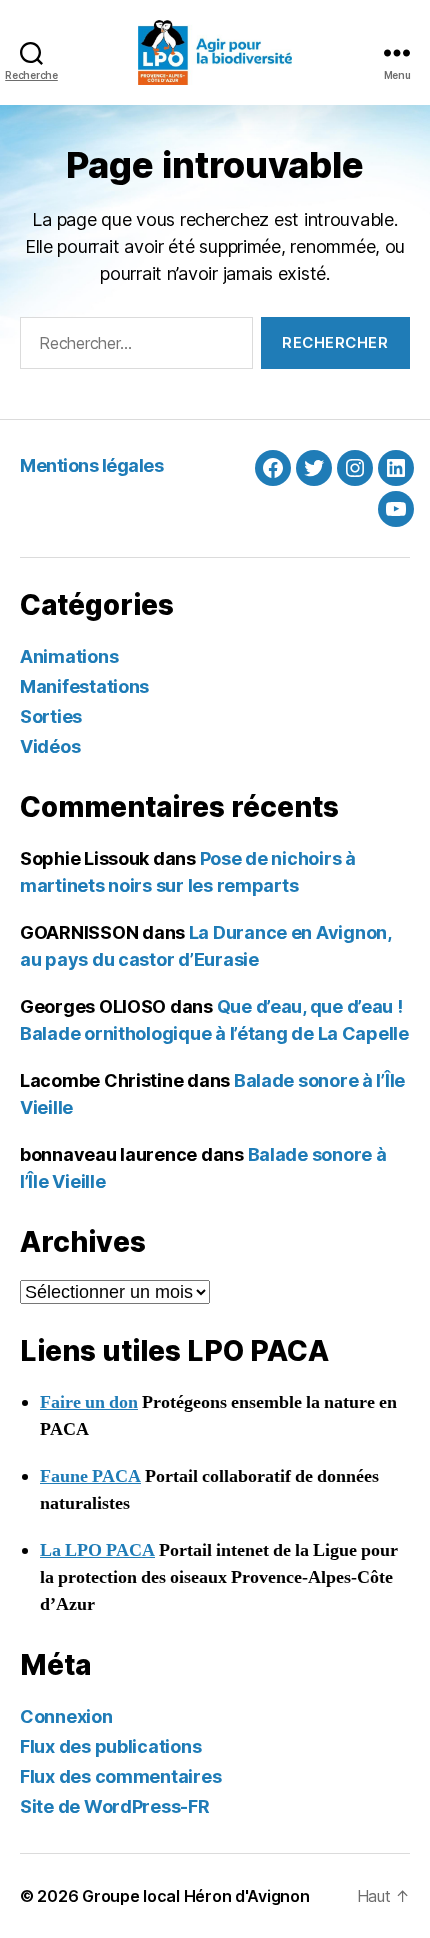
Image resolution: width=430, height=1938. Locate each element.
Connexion (66, 1716)
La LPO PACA (97, 1550)
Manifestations (84, 686)
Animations (69, 656)
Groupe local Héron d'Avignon (195, 1896)
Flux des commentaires (120, 1776)
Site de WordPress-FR (115, 1806)
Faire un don (89, 1402)
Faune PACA (90, 1476)
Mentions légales (91, 465)
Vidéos (50, 746)
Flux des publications (110, 1746)
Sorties (51, 716)
